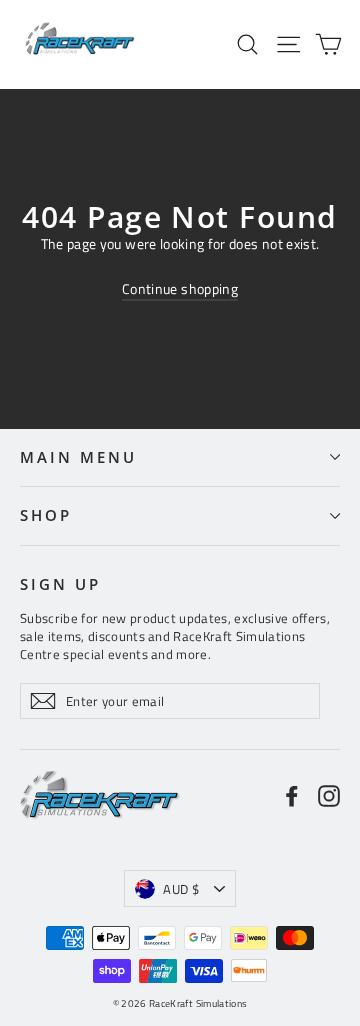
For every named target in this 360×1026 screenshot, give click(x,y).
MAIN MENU (78, 457)
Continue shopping (180, 288)
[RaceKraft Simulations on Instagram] (329, 795)
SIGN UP (60, 584)
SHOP (46, 515)
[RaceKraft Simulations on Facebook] (292, 795)
